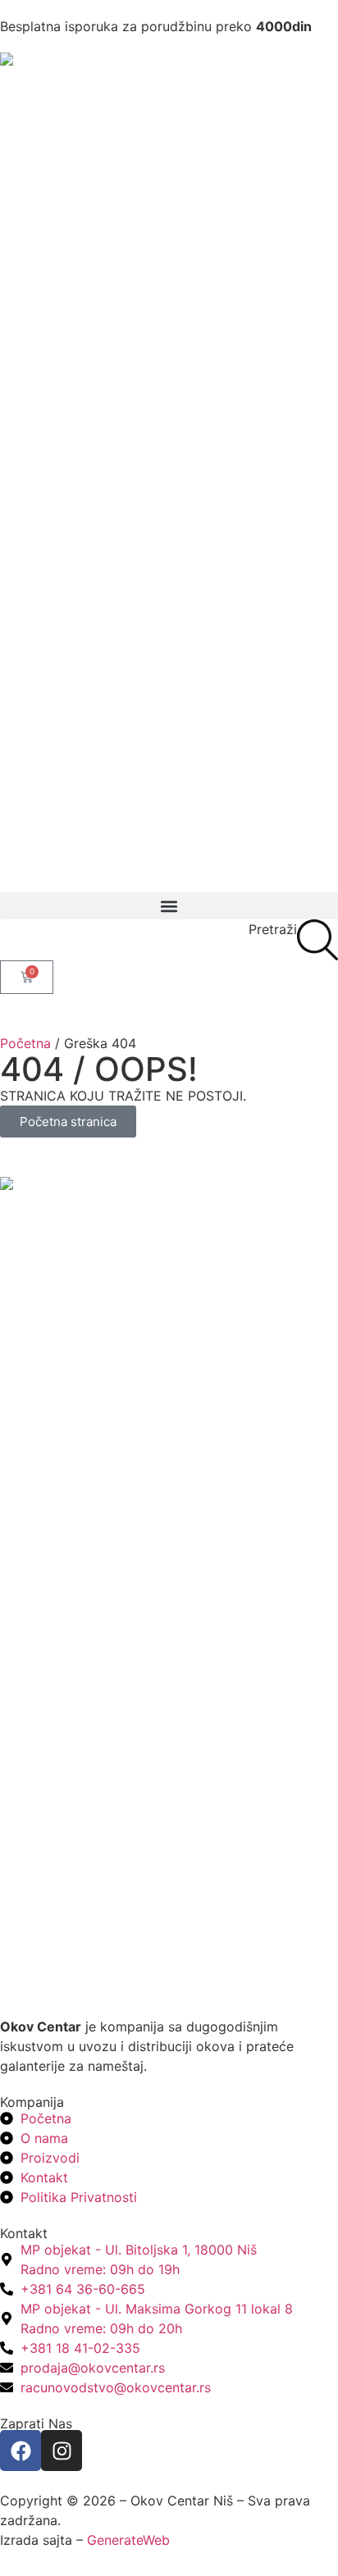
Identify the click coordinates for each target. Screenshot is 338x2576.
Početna (25, 1043)
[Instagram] (62, 2451)
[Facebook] (21, 2451)
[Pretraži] (317, 940)
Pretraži (273, 929)
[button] (169, 906)
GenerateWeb (128, 2540)
